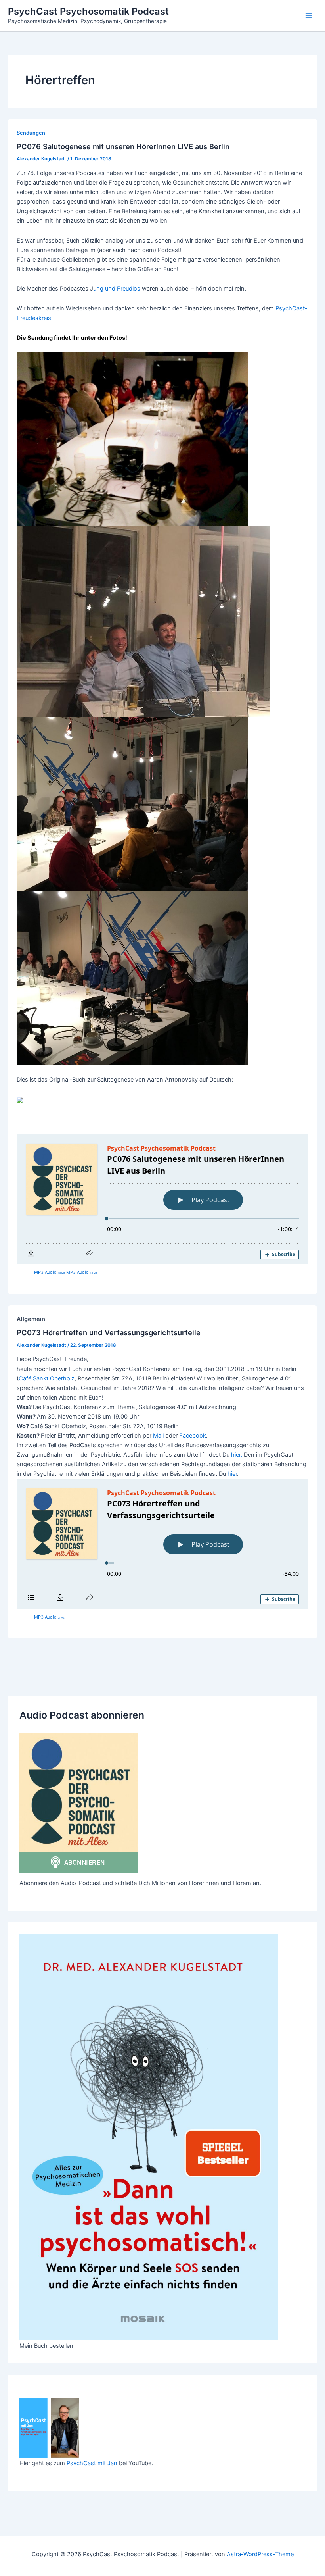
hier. (237, 1455)
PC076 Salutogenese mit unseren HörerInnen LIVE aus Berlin (123, 146)
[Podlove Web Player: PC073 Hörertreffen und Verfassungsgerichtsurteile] (162, 1544)
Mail (158, 1436)
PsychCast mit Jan (92, 2463)
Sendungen (31, 133)
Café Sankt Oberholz (47, 1378)
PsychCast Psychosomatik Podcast (88, 11)
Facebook (193, 1436)
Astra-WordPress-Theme (260, 2554)
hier (232, 1474)
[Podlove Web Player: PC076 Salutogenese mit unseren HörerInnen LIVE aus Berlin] (162, 1199)
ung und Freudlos (117, 289)
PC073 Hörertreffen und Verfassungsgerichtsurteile (109, 1332)
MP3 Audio (50, 1272)
